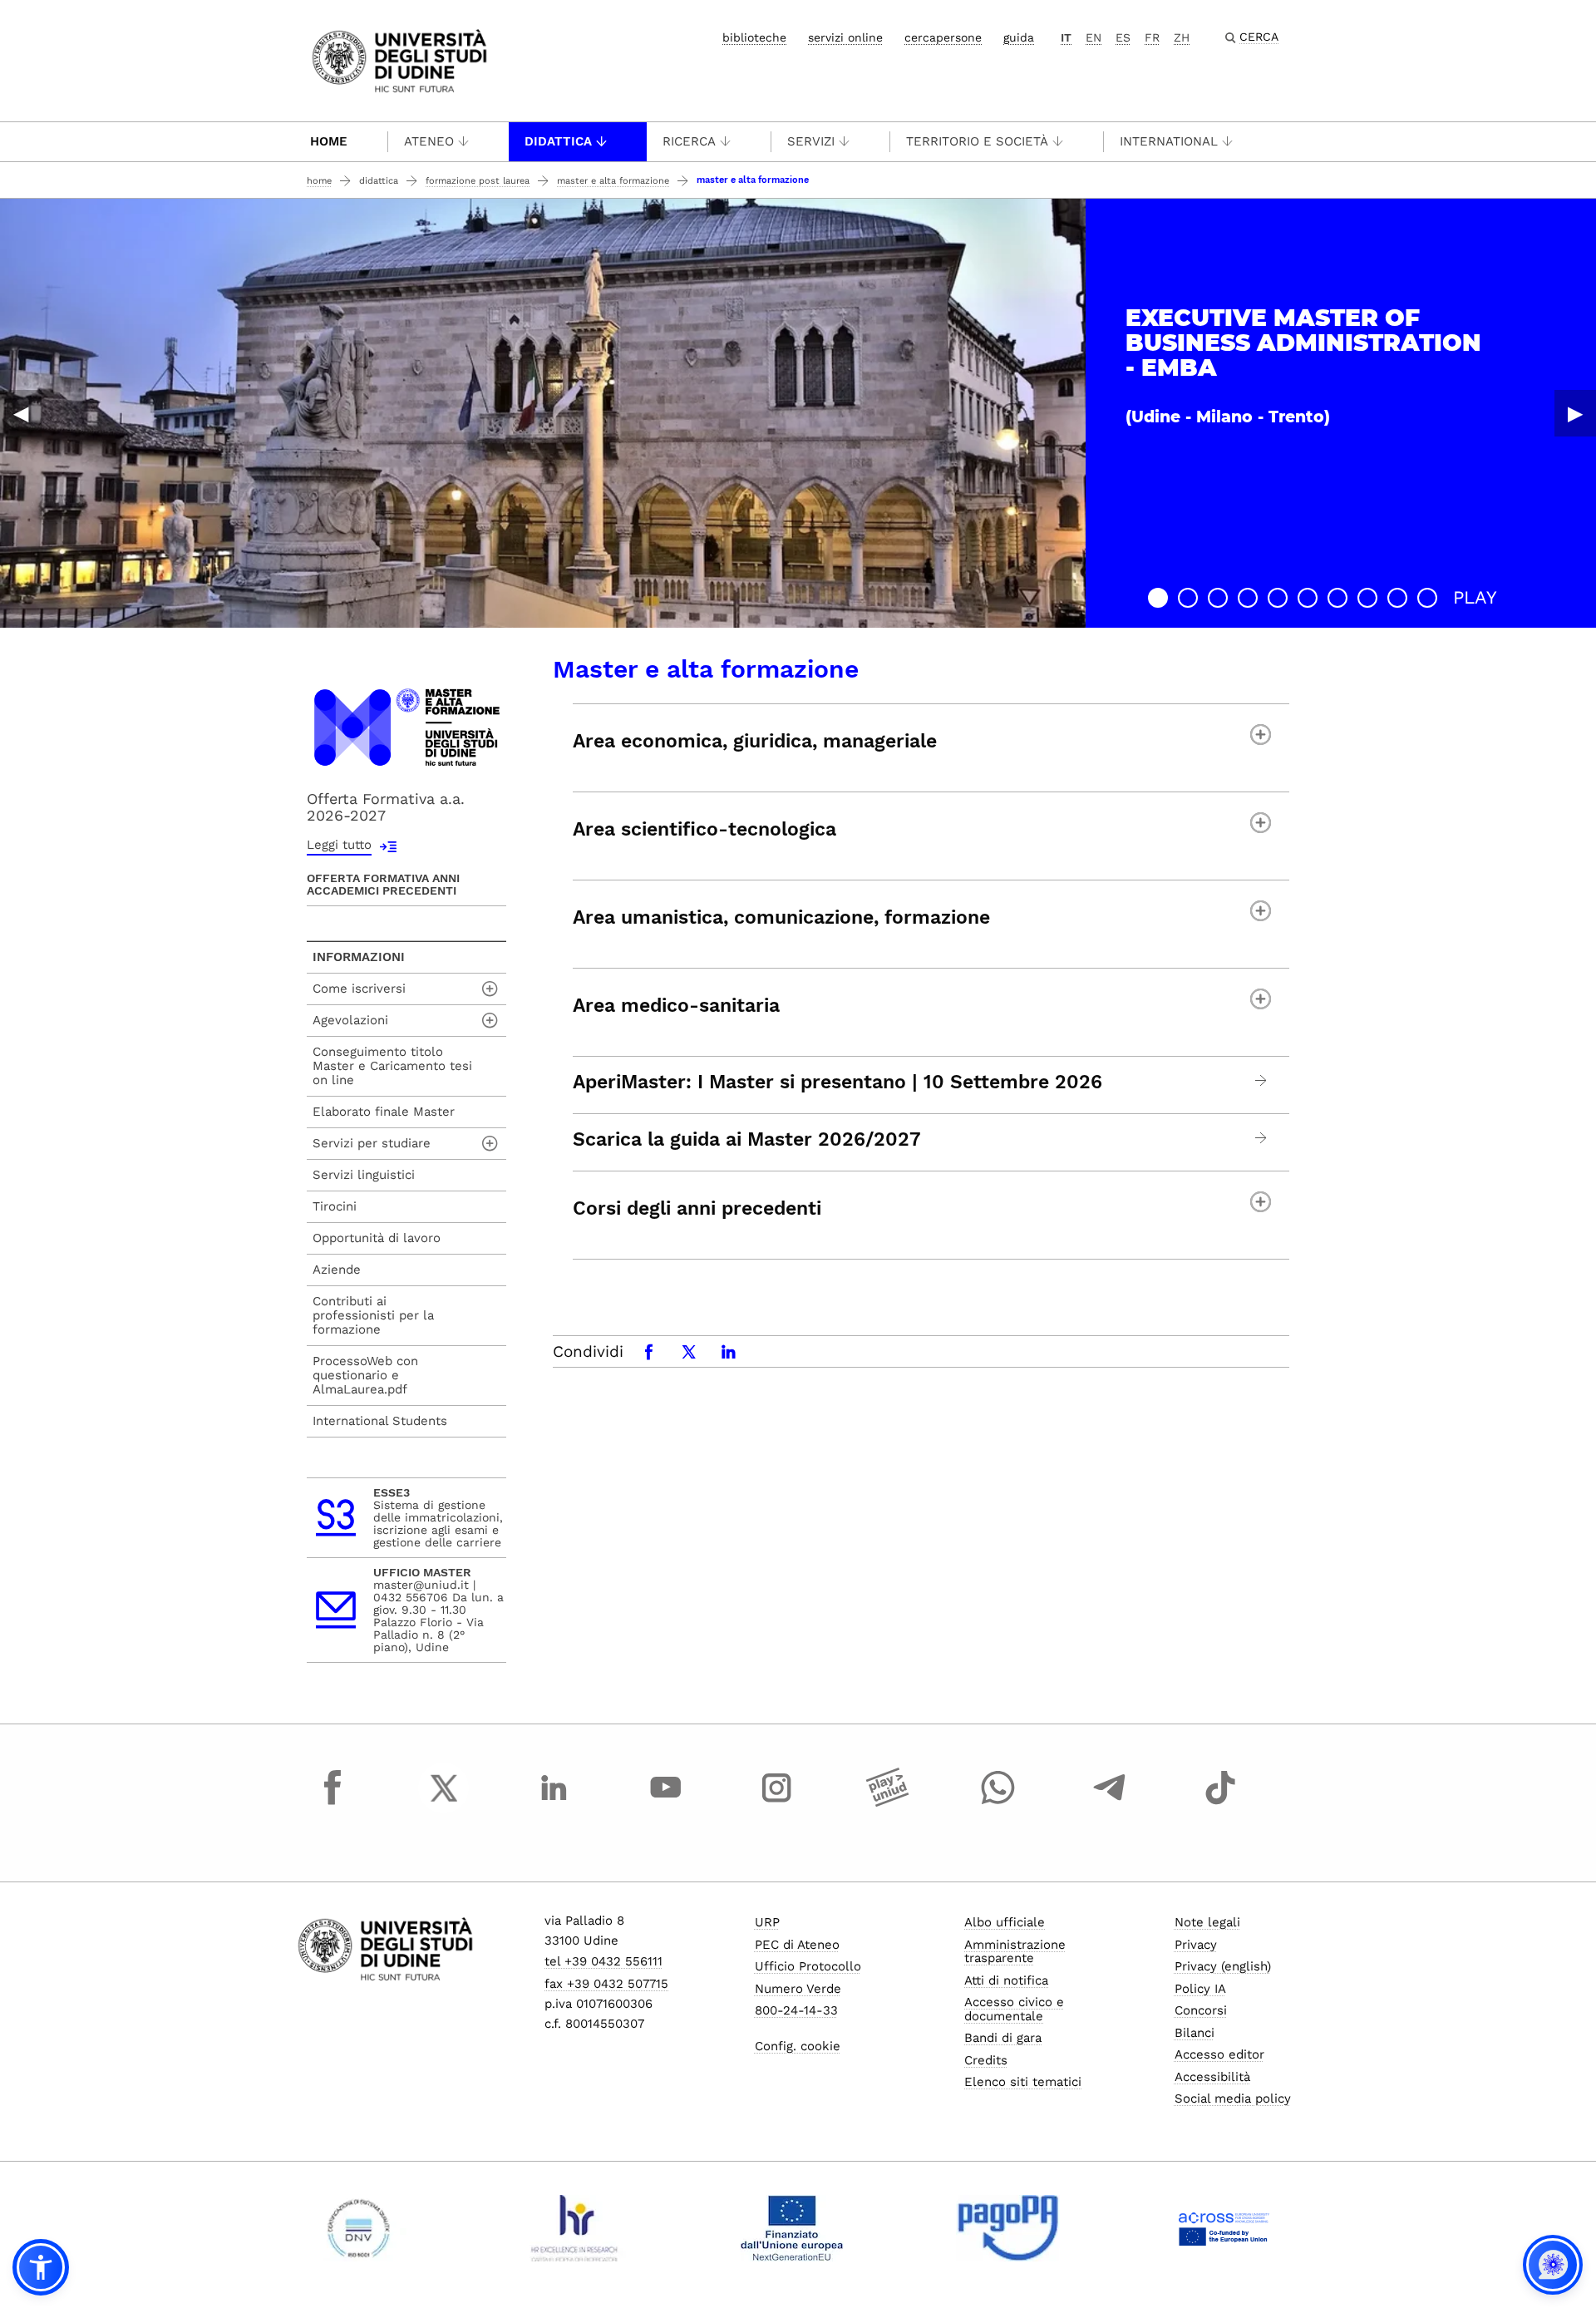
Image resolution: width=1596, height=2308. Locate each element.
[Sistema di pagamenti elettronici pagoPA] (1008, 2228)
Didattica (558, 141)
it (1066, 37)
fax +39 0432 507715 (606, 1984)
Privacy (1196, 1945)
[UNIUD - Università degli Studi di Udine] (399, 59)
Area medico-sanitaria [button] (676, 1006)
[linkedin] (554, 1803)
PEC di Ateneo (797, 1945)
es (1123, 37)
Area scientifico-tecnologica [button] (704, 829)
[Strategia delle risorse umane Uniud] (575, 2228)
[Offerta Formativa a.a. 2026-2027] (406, 726)
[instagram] (776, 1803)
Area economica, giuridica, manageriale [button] (755, 741)
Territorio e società (977, 141)
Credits (986, 2060)
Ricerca (689, 141)
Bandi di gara (1003, 2038)
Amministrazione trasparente (1015, 1952)
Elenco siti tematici (1023, 2082)
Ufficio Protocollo (808, 1966)
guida (1019, 37)
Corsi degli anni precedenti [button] (697, 1208)
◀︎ (21, 413)
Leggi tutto (339, 845)
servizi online (845, 37)
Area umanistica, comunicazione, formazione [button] (781, 917)
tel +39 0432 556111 (603, 1961)
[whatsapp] (998, 1803)
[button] (1158, 598)
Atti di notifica (1006, 1980)
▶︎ (1575, 413)
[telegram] (1110, 1803)
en (1094, 37)
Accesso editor (1219, 2054)
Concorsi (1201, 2010)
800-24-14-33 (796, 2010)
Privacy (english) (1223, 1966)
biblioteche (754, 37)
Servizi (811, 141)
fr (1152, 37)
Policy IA (1200, 1989)
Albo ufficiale (1005, 1922)
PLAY (1475, 597)
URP (767, 1922)
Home (329, 141)
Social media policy (1233, 2098)
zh (1182, 37)
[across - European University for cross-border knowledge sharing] (1224, 2228)
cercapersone (943, 37)
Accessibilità (1212, 2077)
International (1169, 141)
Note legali (1207, 1922)
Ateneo (429, 141)
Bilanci (1195, 2033)
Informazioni (359, 957)
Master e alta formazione (613, 181)
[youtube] (666, 1803)
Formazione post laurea (478, 181)
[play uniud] (888, 1803)
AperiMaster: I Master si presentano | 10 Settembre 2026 (837, 1082)
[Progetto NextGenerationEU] (792, 2228)
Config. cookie (798, 2046)
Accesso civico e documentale (1014, 2009)
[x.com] (444, 1803)
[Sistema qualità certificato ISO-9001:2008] (359, 2228)
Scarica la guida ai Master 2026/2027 (747, 1140)
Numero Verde (798, 1989)
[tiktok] (1220, 1803)
